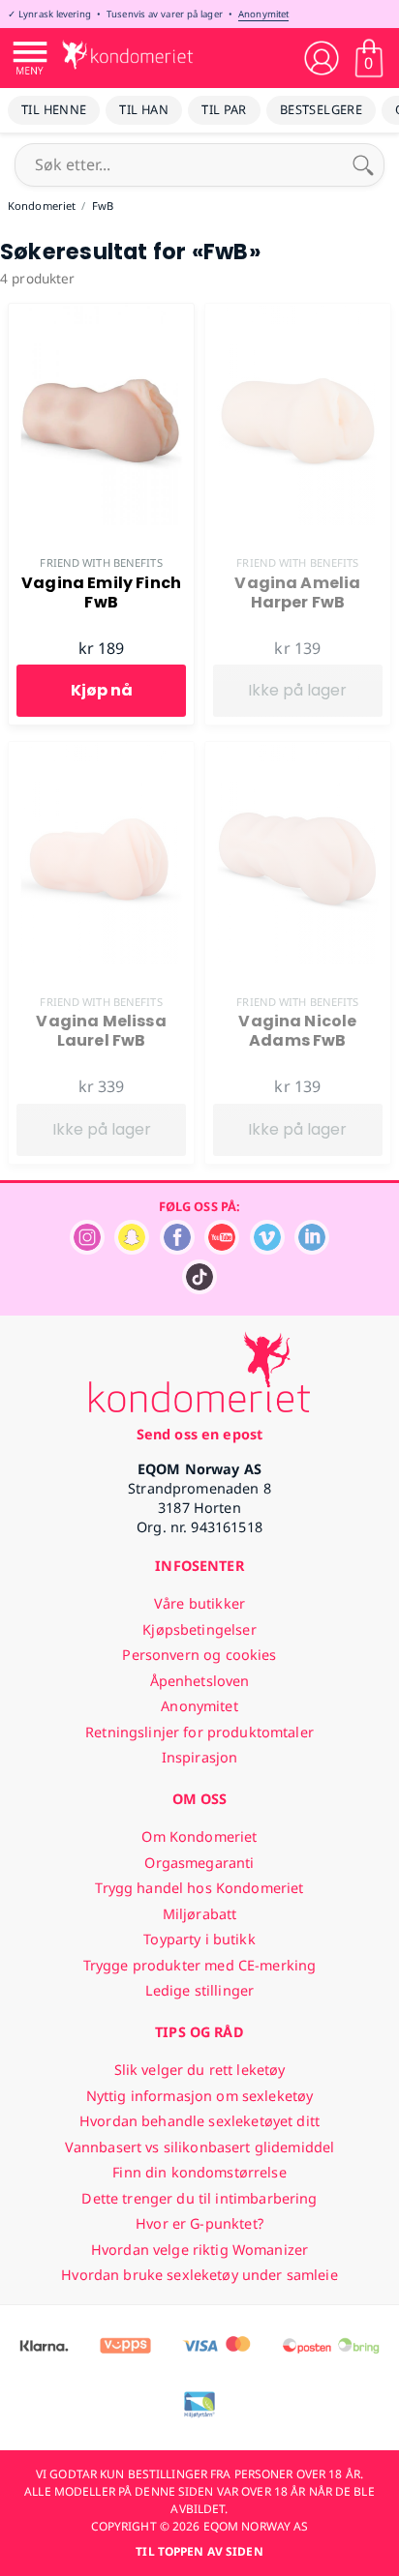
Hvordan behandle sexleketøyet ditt (199, 2121)
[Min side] (322, 58)
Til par (224, 109)
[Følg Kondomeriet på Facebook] (177, 1249)
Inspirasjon (200, 1757)
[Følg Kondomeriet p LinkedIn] (312, 1249)
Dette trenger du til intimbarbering (199, 2198)
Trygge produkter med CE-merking (199, 1965)
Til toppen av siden (199, 2551)
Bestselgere (321, 109)
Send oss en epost (199, 1434)
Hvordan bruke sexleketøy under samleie (199, 2275)
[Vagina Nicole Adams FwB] (298, 753)
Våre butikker (199, 1603)
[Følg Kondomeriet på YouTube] (222, 1249)
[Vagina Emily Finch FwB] (101, 314)
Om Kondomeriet (199, 1836)
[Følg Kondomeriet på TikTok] (199, 1289)
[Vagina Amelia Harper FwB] (298, 314)
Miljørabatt (200, 1914)
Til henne (54, 109)
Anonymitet (263, 14)
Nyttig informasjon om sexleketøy (200, 2096)
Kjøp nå (102, 690)
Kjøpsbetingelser (199, 1629)
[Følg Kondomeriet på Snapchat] (132, 1249)
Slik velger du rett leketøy (200, 2070)
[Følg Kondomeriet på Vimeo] (267, 1249)
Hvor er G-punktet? (199, 2223)
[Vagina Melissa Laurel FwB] (101, 753)
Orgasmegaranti (199, 1863)
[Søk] (363, 164)
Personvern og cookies (199, 1655)
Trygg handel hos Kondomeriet (199, 1888)
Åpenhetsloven (200, 1681)
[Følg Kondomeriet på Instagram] (87, 1249)
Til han (144, 109)
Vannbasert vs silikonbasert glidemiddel (200, 2147)
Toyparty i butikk (199, 1939)
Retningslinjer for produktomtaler (199, 1732)
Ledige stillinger (199, 1990)
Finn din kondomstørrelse (199, 2172)
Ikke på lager (297, 690)
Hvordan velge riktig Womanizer (199, 2250)
